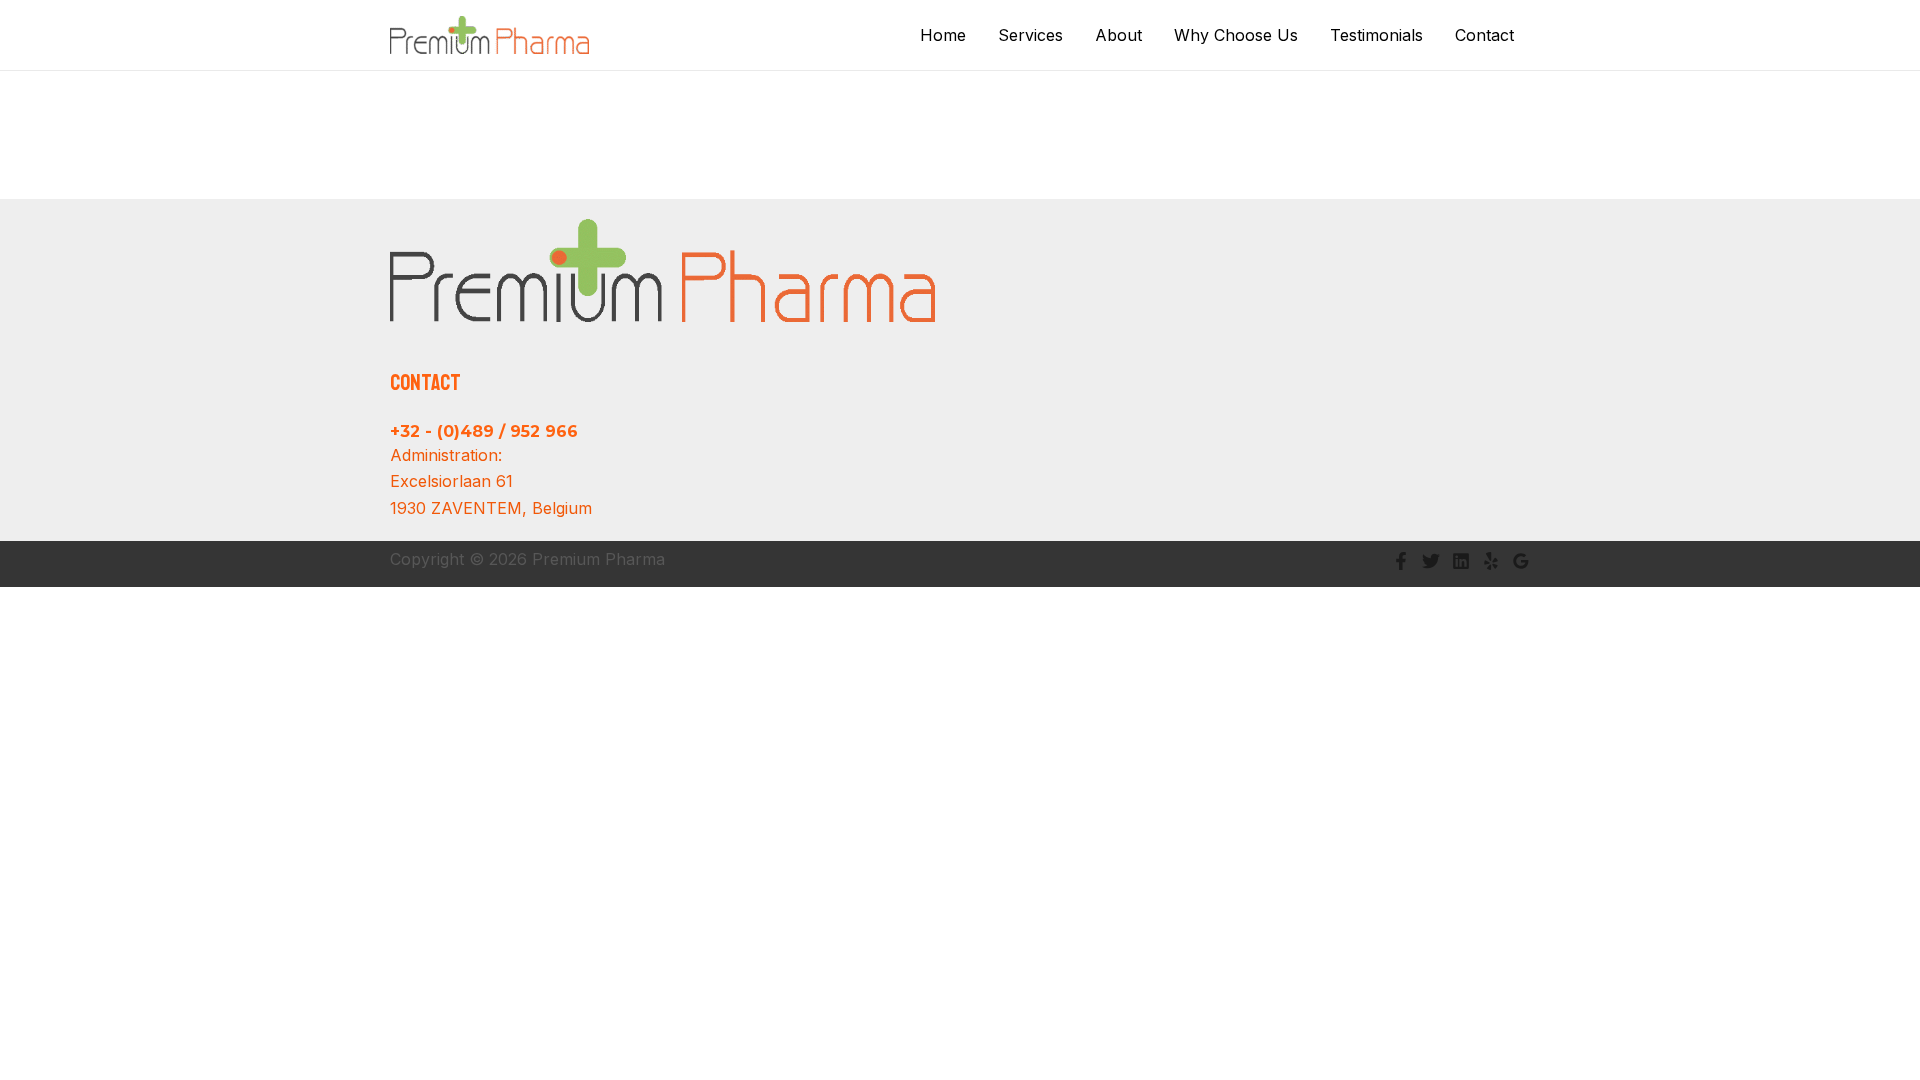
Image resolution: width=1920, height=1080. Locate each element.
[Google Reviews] (1521, 561)
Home (943, 35)
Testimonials (1376, 35)
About (1118, 35)
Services (1030, 35)
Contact (1484, 35)
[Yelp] (1491, 561)
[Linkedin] (1461, 561)
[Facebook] (1401, 561)
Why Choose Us (1236, 35)
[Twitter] (1431, 561)
